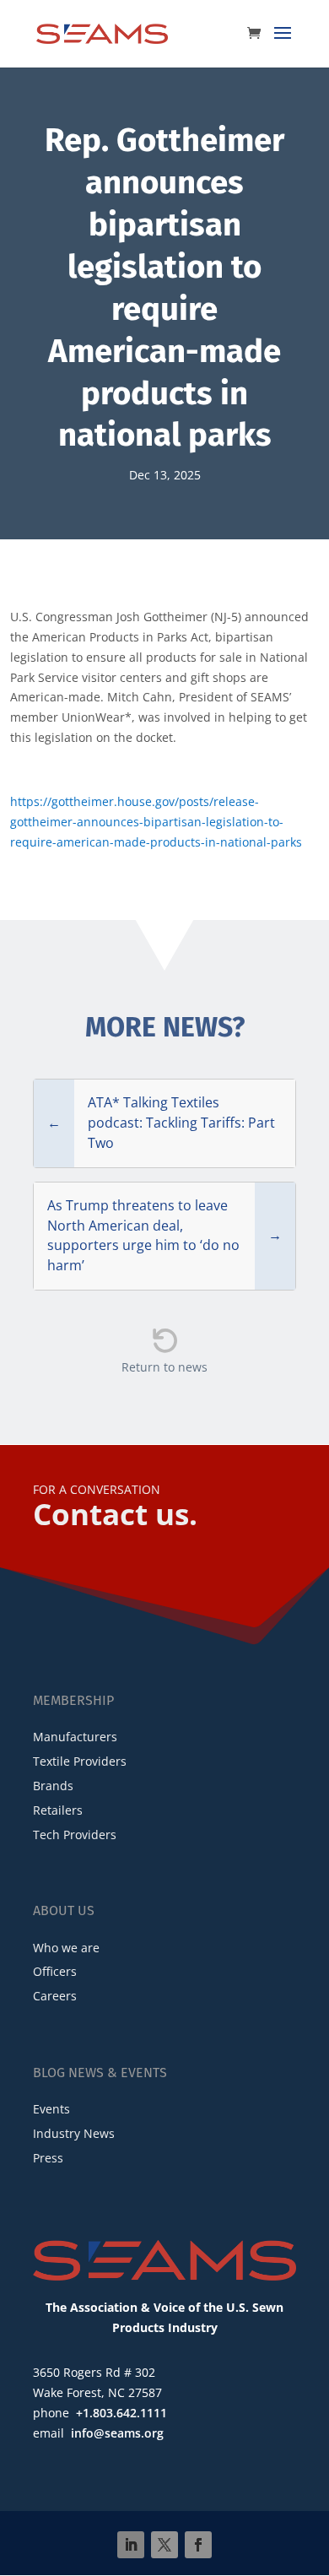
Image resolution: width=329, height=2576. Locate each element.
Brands (53, 1786)
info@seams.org (117, 2433)
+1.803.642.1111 (121, 2413)
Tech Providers (75, 1835)
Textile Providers (80, 1761)
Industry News (74, 2133)
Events (51, 2109)
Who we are (66, 1948)
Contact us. (115, 1514)
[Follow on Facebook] (198, 2545)
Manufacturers (75, 1737)
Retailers (58, 1810)
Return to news (164, 1367)
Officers (55, 1971)
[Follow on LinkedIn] (131, 2545)
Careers (55, 1996)
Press (48, 2158)
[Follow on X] (164, 2545)
